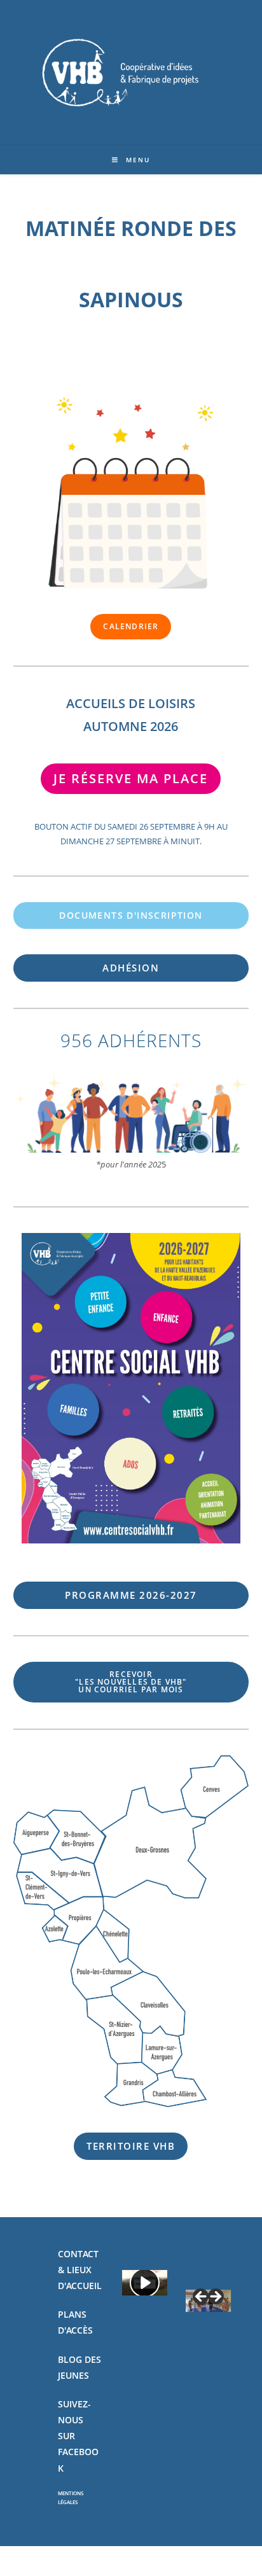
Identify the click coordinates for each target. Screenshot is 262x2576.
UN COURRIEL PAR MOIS (131, 1682)
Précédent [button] (202, 2297)
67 (131, 1595)
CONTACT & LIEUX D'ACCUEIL (80, 2270)
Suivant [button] (215, 2297)
